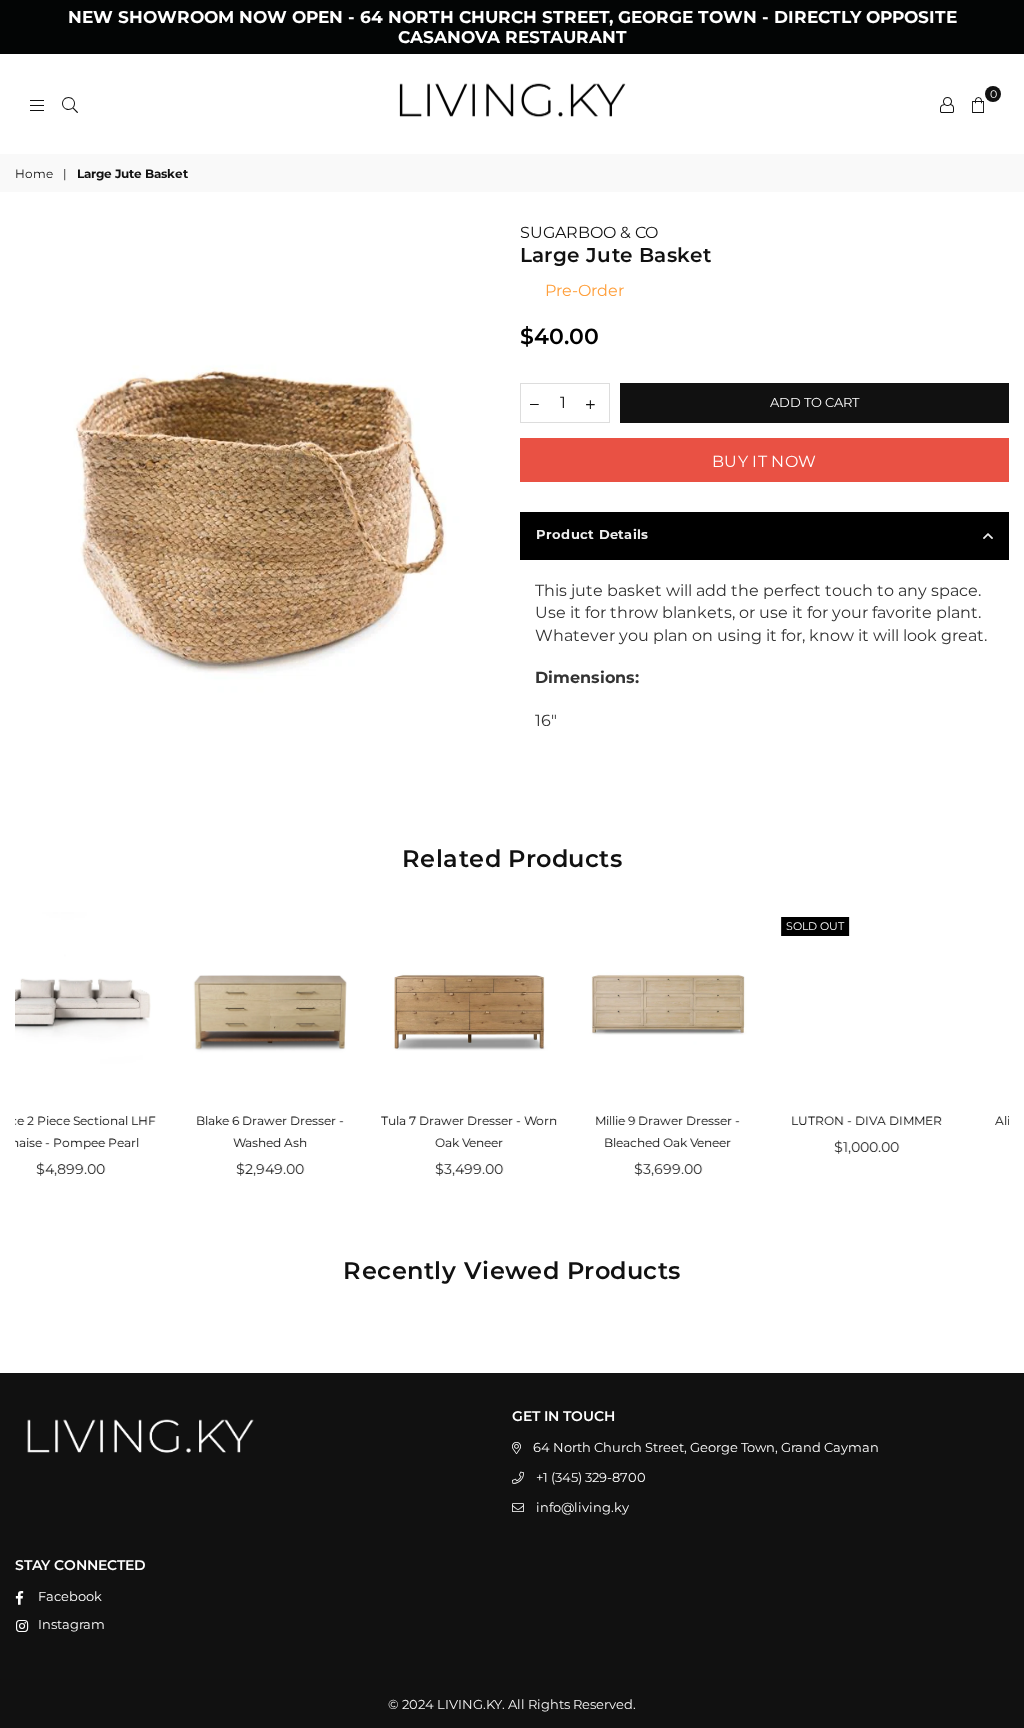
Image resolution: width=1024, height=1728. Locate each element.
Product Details (592, 534)
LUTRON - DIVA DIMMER (711, 1120)
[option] (260, 467)
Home (34, 173)
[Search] (70, 104)
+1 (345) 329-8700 (591, 1477)
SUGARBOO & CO (589, 232)
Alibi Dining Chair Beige (910, 1120)
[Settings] (947, 104)
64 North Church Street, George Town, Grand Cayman (706, 1447)
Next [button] (991, 1062)
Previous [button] (32, 1062)
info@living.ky (582, 1507)
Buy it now (764, 461)
